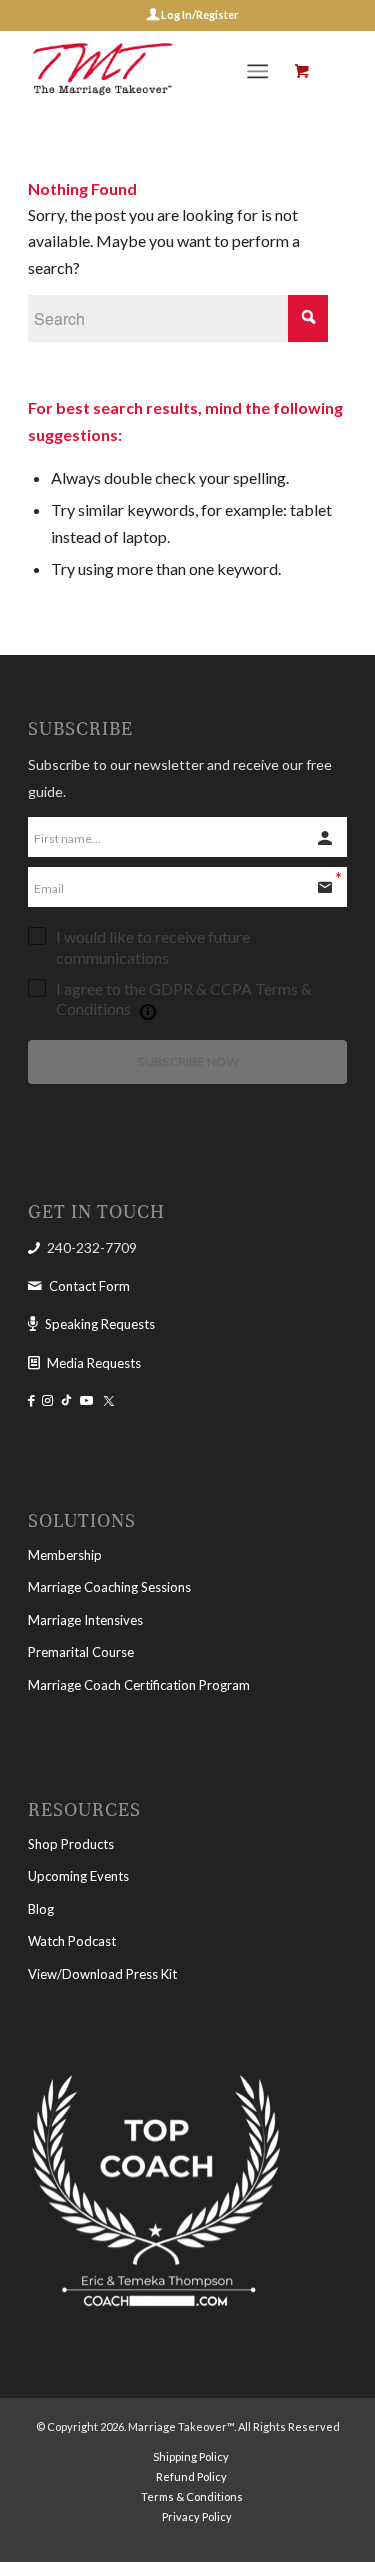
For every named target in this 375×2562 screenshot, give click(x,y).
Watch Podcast (72, 1941)
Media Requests (94, 1363)
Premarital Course (81, 1652)
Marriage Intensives (85, 1620)
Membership (65, 1555)
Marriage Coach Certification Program (139, 1685)
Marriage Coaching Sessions (109, 1587)
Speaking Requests (100, 1324)
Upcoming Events (78, 1876)
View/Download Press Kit (102, 1974)
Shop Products (71, 1844)
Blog (41, 1909)
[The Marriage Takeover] (155, 71)
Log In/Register (199, 14)
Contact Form (89, 1286)
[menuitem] (261, 71)
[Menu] (257, 71)
